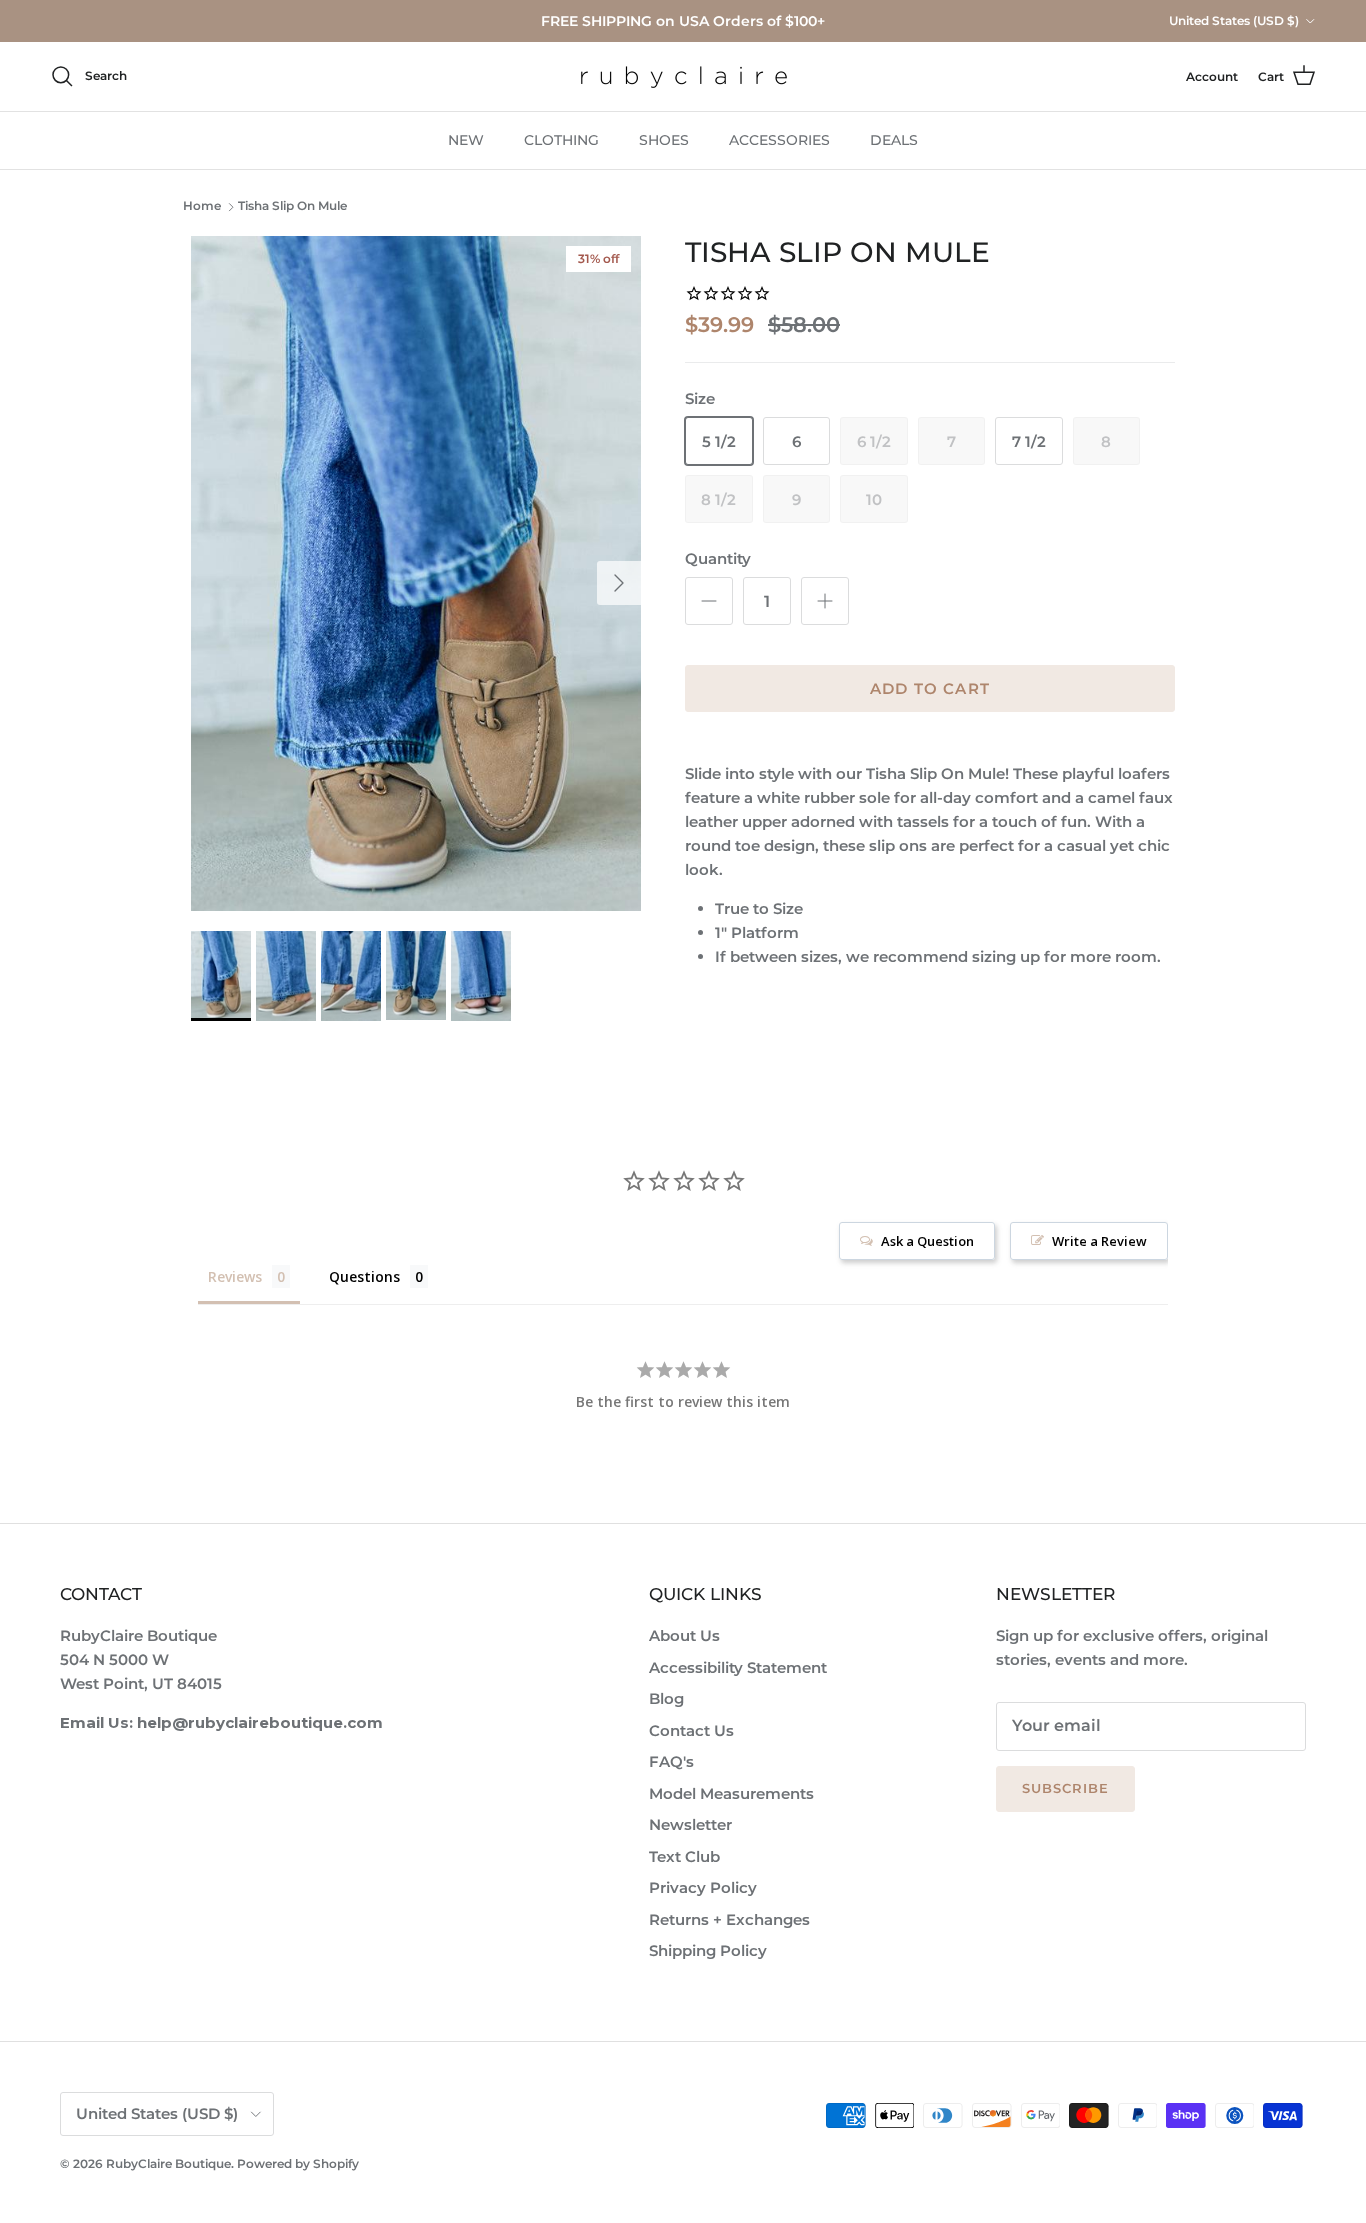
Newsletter (690, 1824)
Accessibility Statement (738, 1667)
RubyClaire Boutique (168, 2163)
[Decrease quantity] (709, 601)
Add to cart (930, 688)
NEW (466, 140)
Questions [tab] (364, 1276)
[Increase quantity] (825, 601)
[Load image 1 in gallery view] (416, 573)
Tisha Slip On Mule (292, 206)
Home (202, 206)
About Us (684, 1635)
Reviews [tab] (235, 1276)
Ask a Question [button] (927, 1241)
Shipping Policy (708, 1950)
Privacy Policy (703, 1887)
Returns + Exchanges (729, 1919)
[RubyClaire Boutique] (683, 76)
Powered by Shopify (298, 2163)
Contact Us (691, 1730)
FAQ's (671, 1761)
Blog (666, 1698)
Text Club (684, 1856)
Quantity (718, 558)
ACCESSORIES (779, 140)
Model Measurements (731, 1793)
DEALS (894, 140)
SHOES (664, 140)
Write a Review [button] (1099, 1241)
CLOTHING (561, 140)
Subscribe (1065, 1788)
